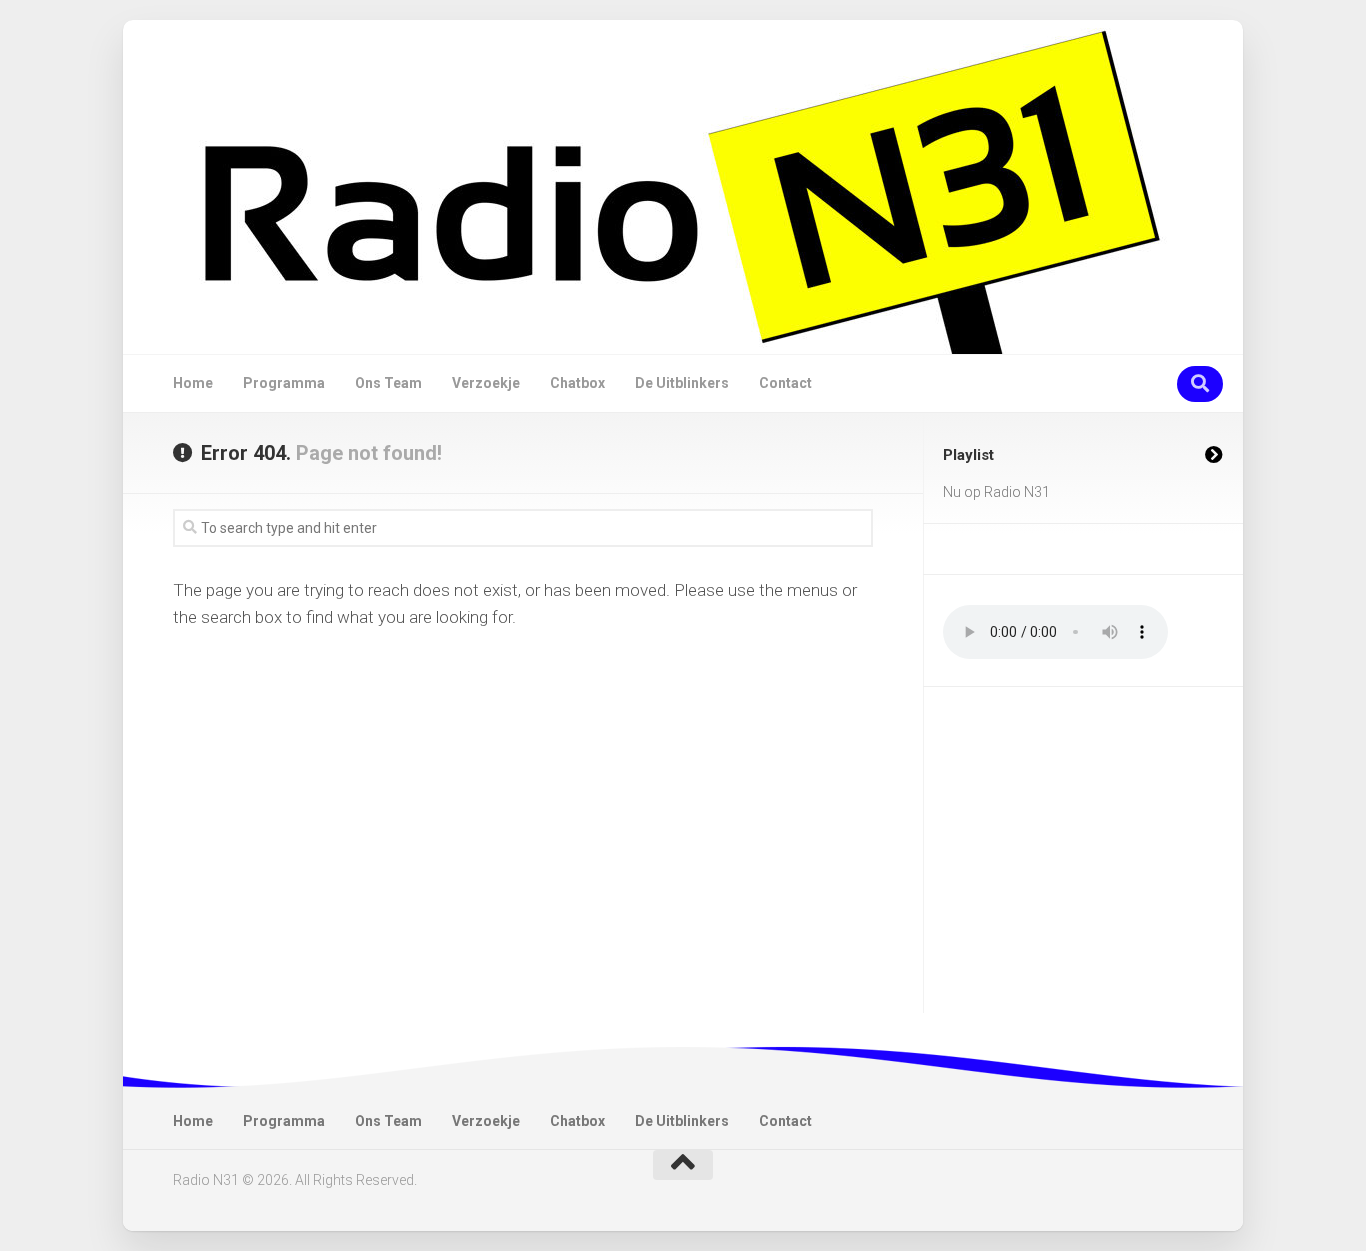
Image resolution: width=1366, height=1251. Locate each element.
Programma (284, 383)
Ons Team (388, 383)
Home (193, 383)
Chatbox (577, 383)
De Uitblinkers (682, 383)
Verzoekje (486, 383)
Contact (785, 383)
